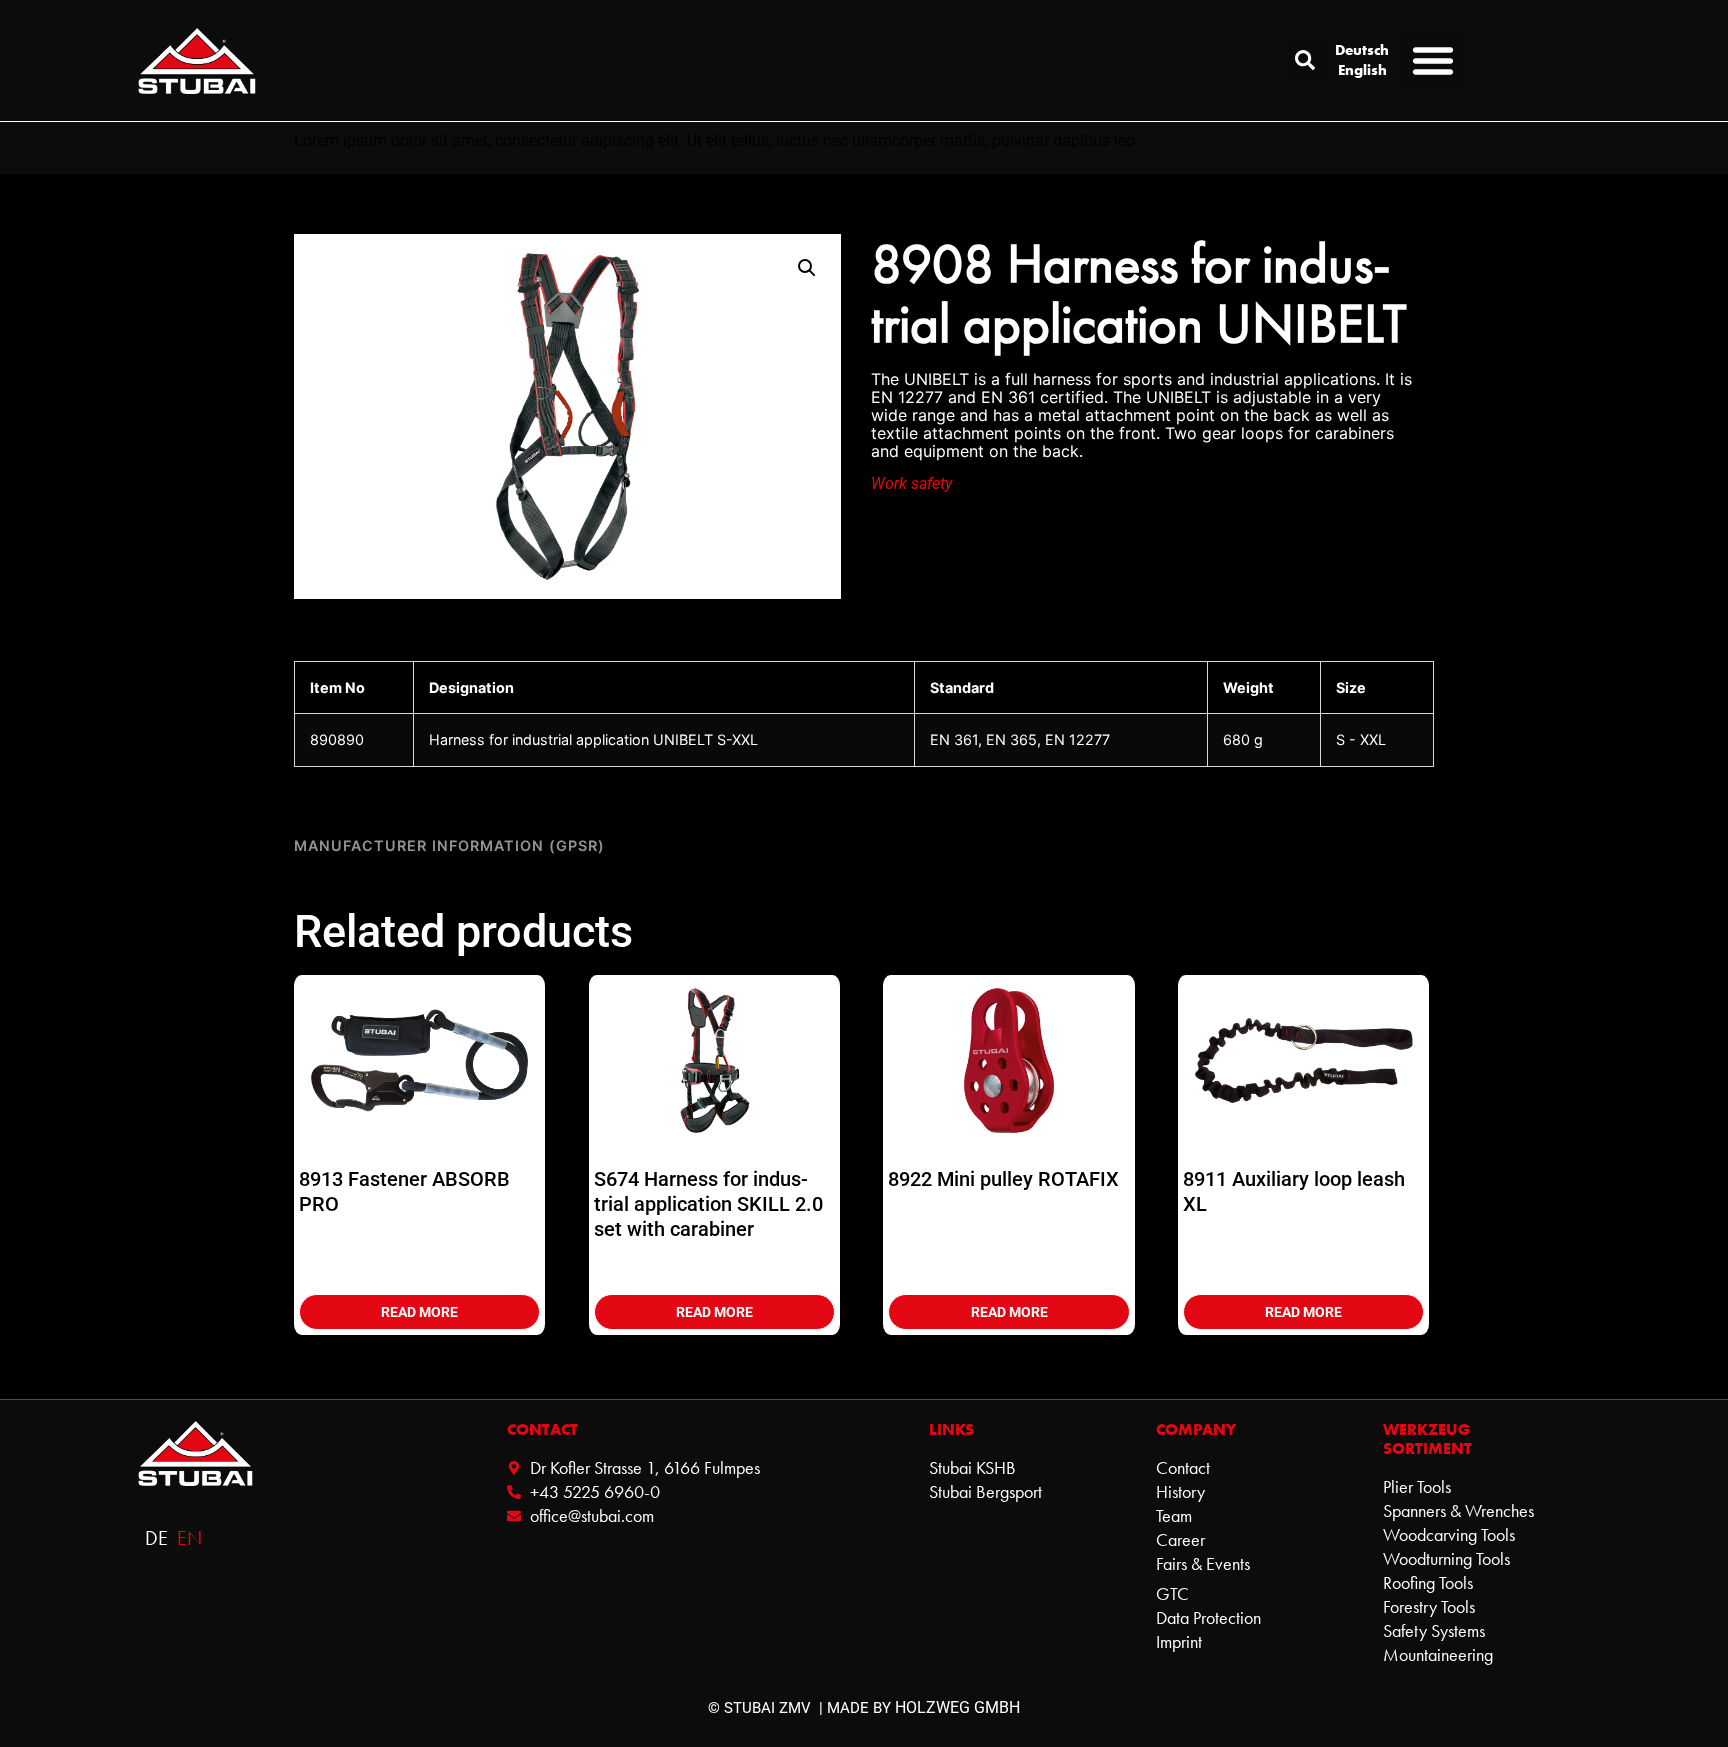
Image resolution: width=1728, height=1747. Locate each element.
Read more (419, 1312)
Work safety (911, 483)
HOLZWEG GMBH (957, 1707)
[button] (1305, 60)
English (1362, 70)
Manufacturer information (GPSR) (449, 845)
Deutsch (1362, 50)
